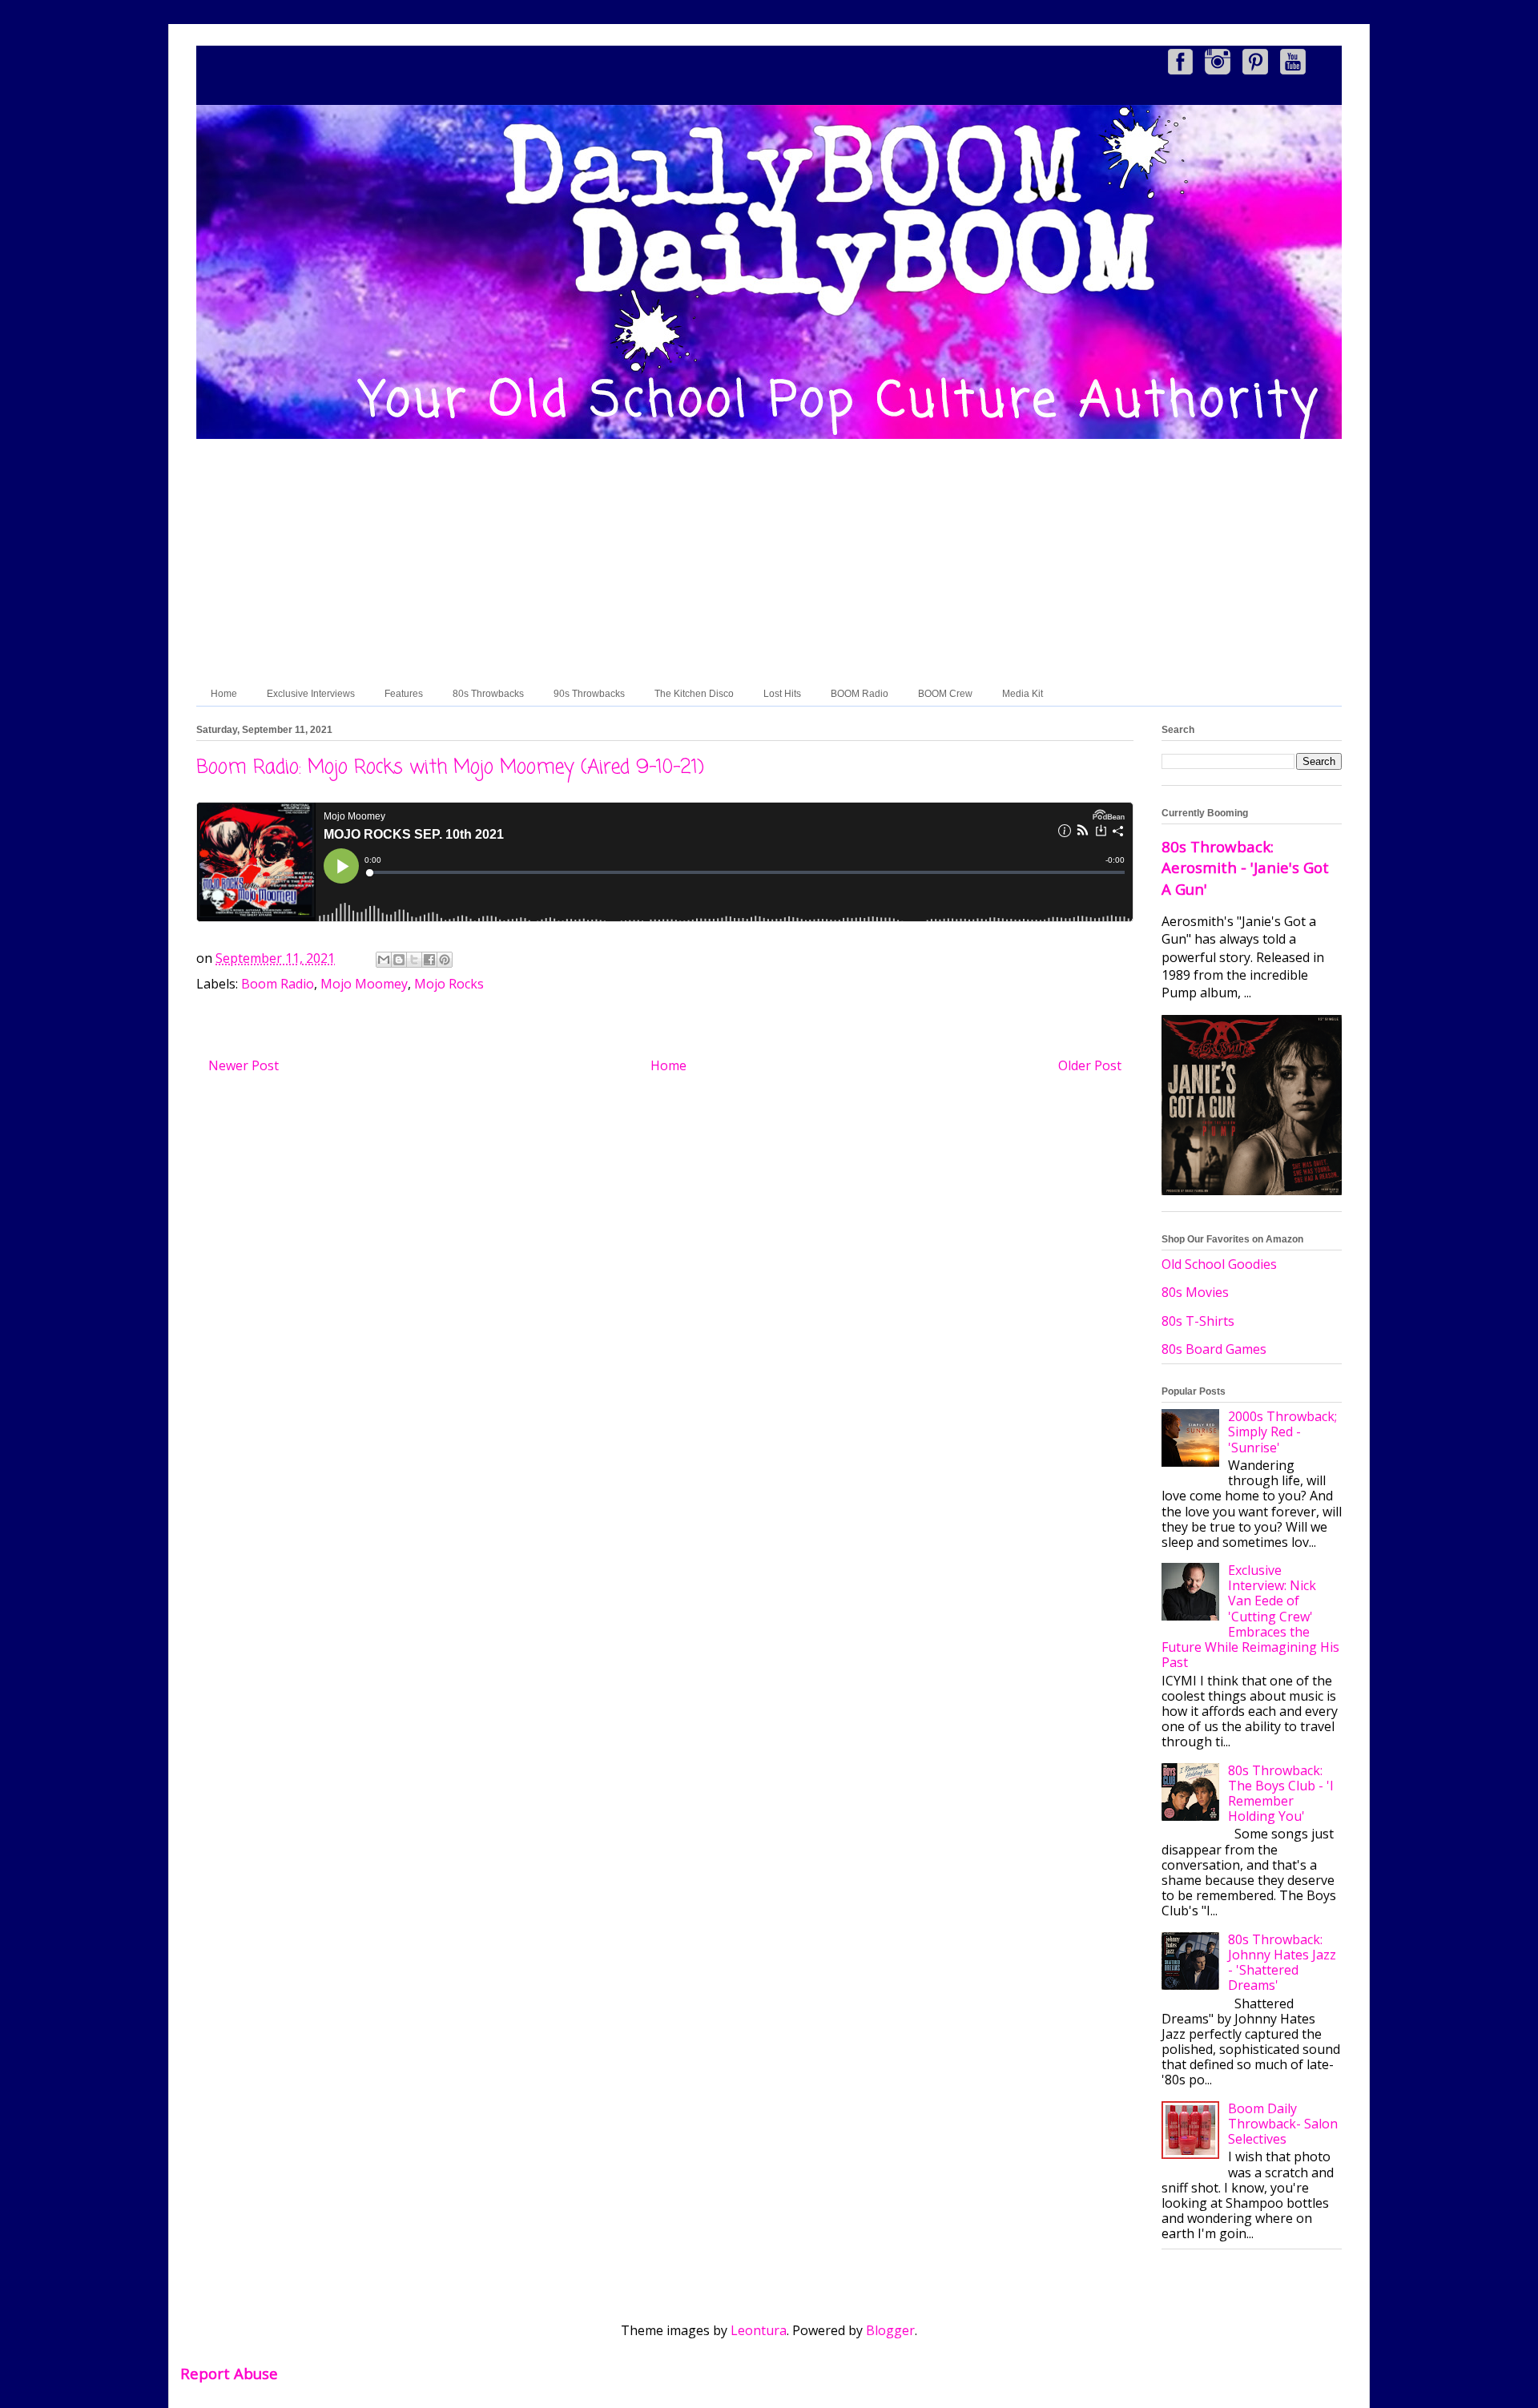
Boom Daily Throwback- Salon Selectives (1283, 2124)
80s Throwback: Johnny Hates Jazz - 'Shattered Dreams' (1282, 1963)
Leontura (759, 2330)
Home (224, 694)
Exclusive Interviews (311, 694)
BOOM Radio (860, 694)
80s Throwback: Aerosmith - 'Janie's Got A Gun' (1245, 867)
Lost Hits (782, 694)
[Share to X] (414, 960)
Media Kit (1023, 694)
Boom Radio (278, 984)
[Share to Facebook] (429, 960)
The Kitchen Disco (694, 694)
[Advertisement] (769, 562)
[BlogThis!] (399, 960)
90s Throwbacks (589, 694)
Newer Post (244, 1065)
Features (404, 694)
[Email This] (384, 960)
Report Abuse (229, 2373)
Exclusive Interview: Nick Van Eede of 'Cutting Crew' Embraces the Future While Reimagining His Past (1250, 1616)
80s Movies (1195, 1292)
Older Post (1090, 1065)
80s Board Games (1214, 1349)
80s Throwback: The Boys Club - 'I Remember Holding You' (1281, 1794)
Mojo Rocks (449, 984)
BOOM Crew (945, 694)
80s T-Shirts (1198, 1321)
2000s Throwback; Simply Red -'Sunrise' (1282, 1432)
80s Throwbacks (488, 694)
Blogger (890, 2330)
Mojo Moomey (364, 984)
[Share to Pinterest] (445, 960)
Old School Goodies (1219, 1264)
